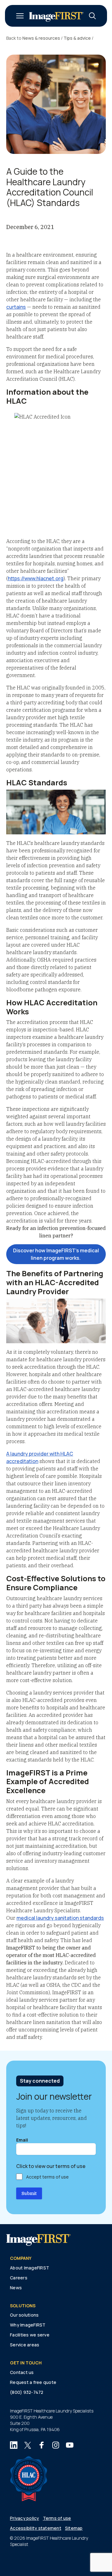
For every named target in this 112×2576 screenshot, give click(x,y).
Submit (29, 2193)
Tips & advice (77, 38)
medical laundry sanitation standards (60, 1918)
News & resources (41, 38)
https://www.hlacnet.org (36, 578)
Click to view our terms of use (51, 2166)
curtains (16, 307)
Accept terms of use (47, 2177)
